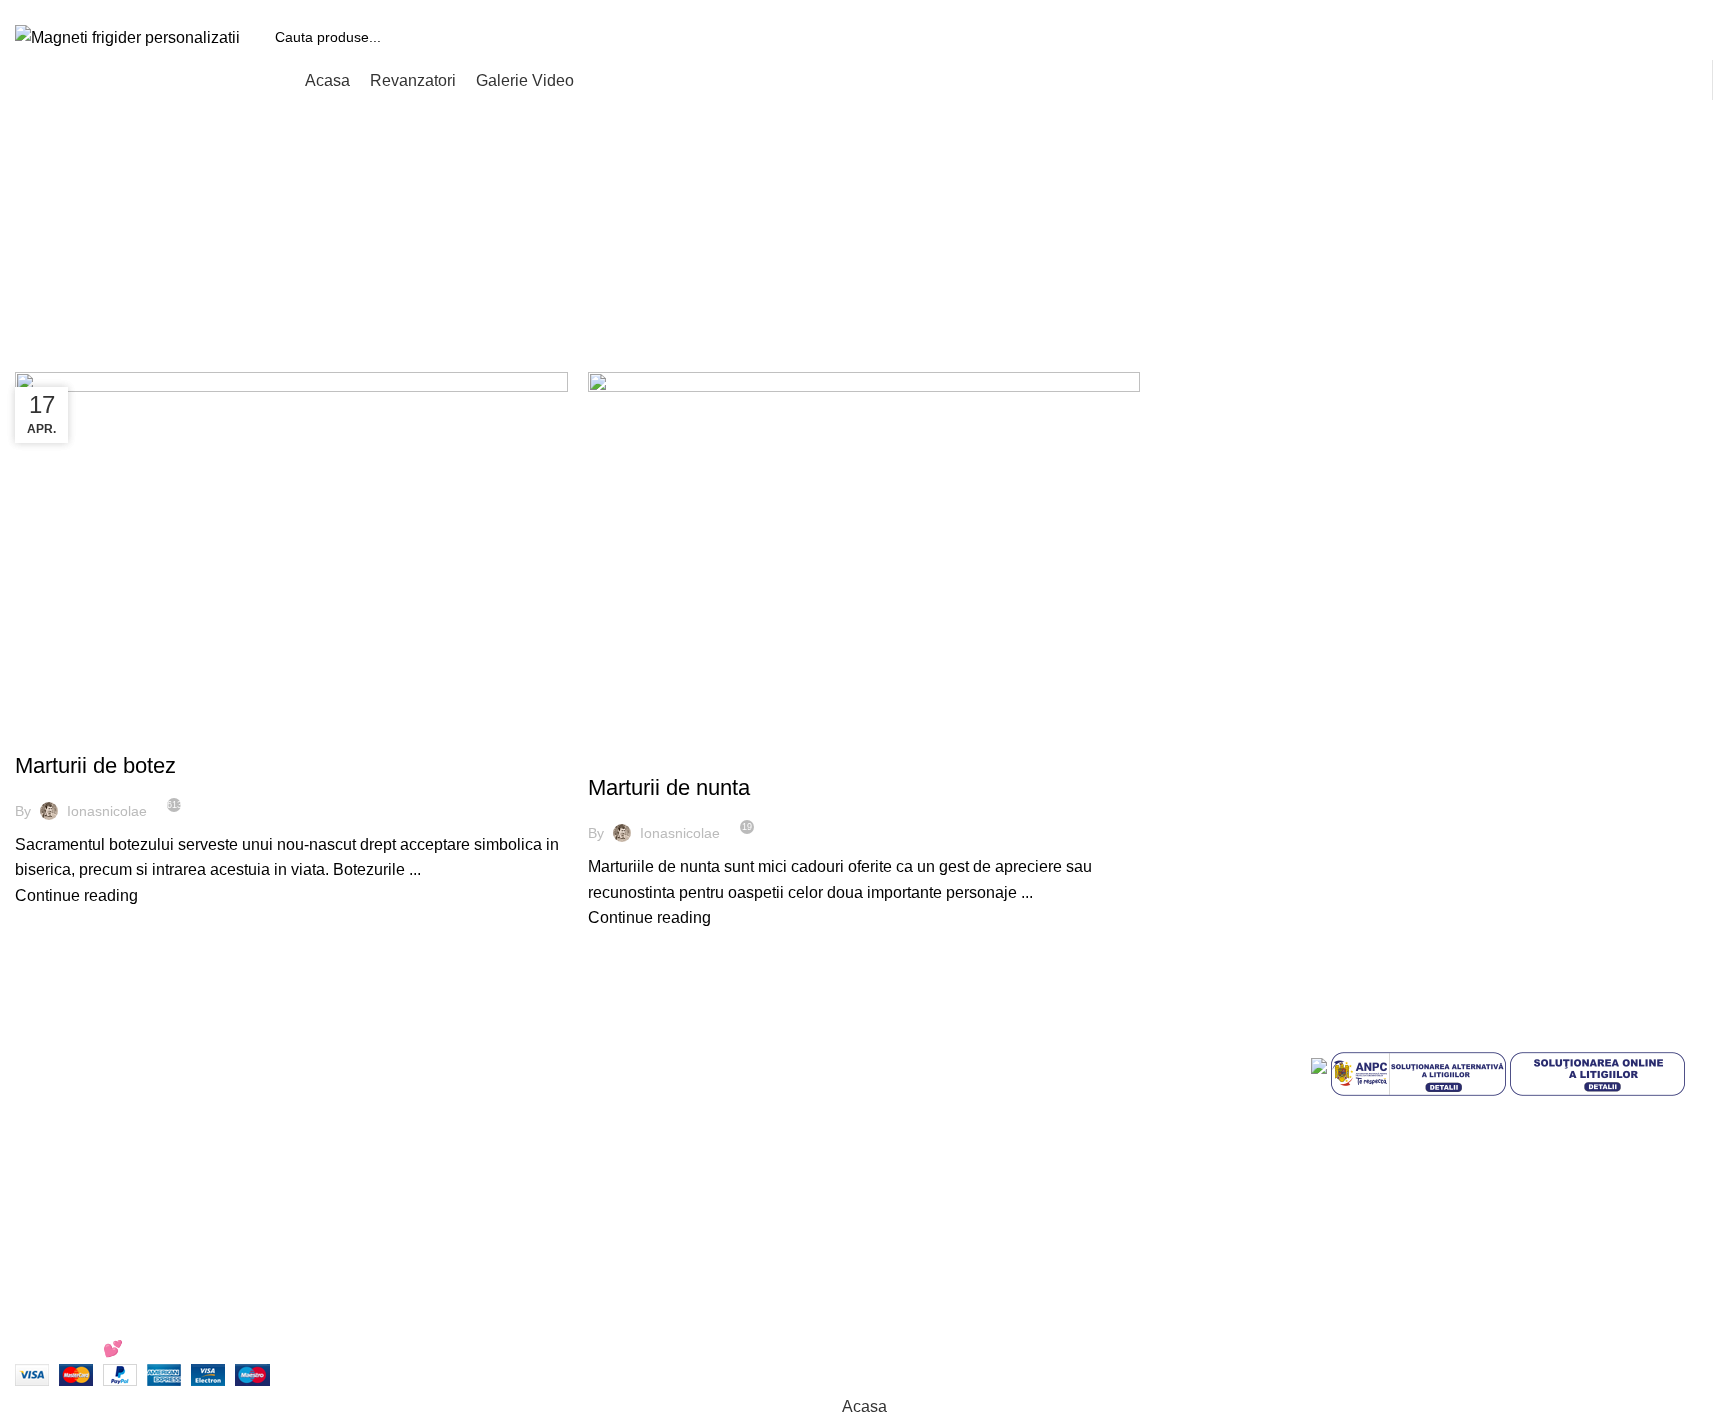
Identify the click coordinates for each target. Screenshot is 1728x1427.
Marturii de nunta (669, 787)
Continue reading (76, 895)
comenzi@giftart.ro (570, 1128)
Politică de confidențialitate (974, 1081)
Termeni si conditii (943, 1043)
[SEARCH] (1690, 37)
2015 (847, 260)
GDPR (902, 1193)
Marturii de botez (95, 765)
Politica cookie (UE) (949, 1118)
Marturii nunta (650, 753)
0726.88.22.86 (171, 7)
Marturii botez (76, 730)
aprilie (899, 260)
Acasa (796, 260)
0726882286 (523, 1043)
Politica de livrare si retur (966, 1155)
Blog (895, 1230)
